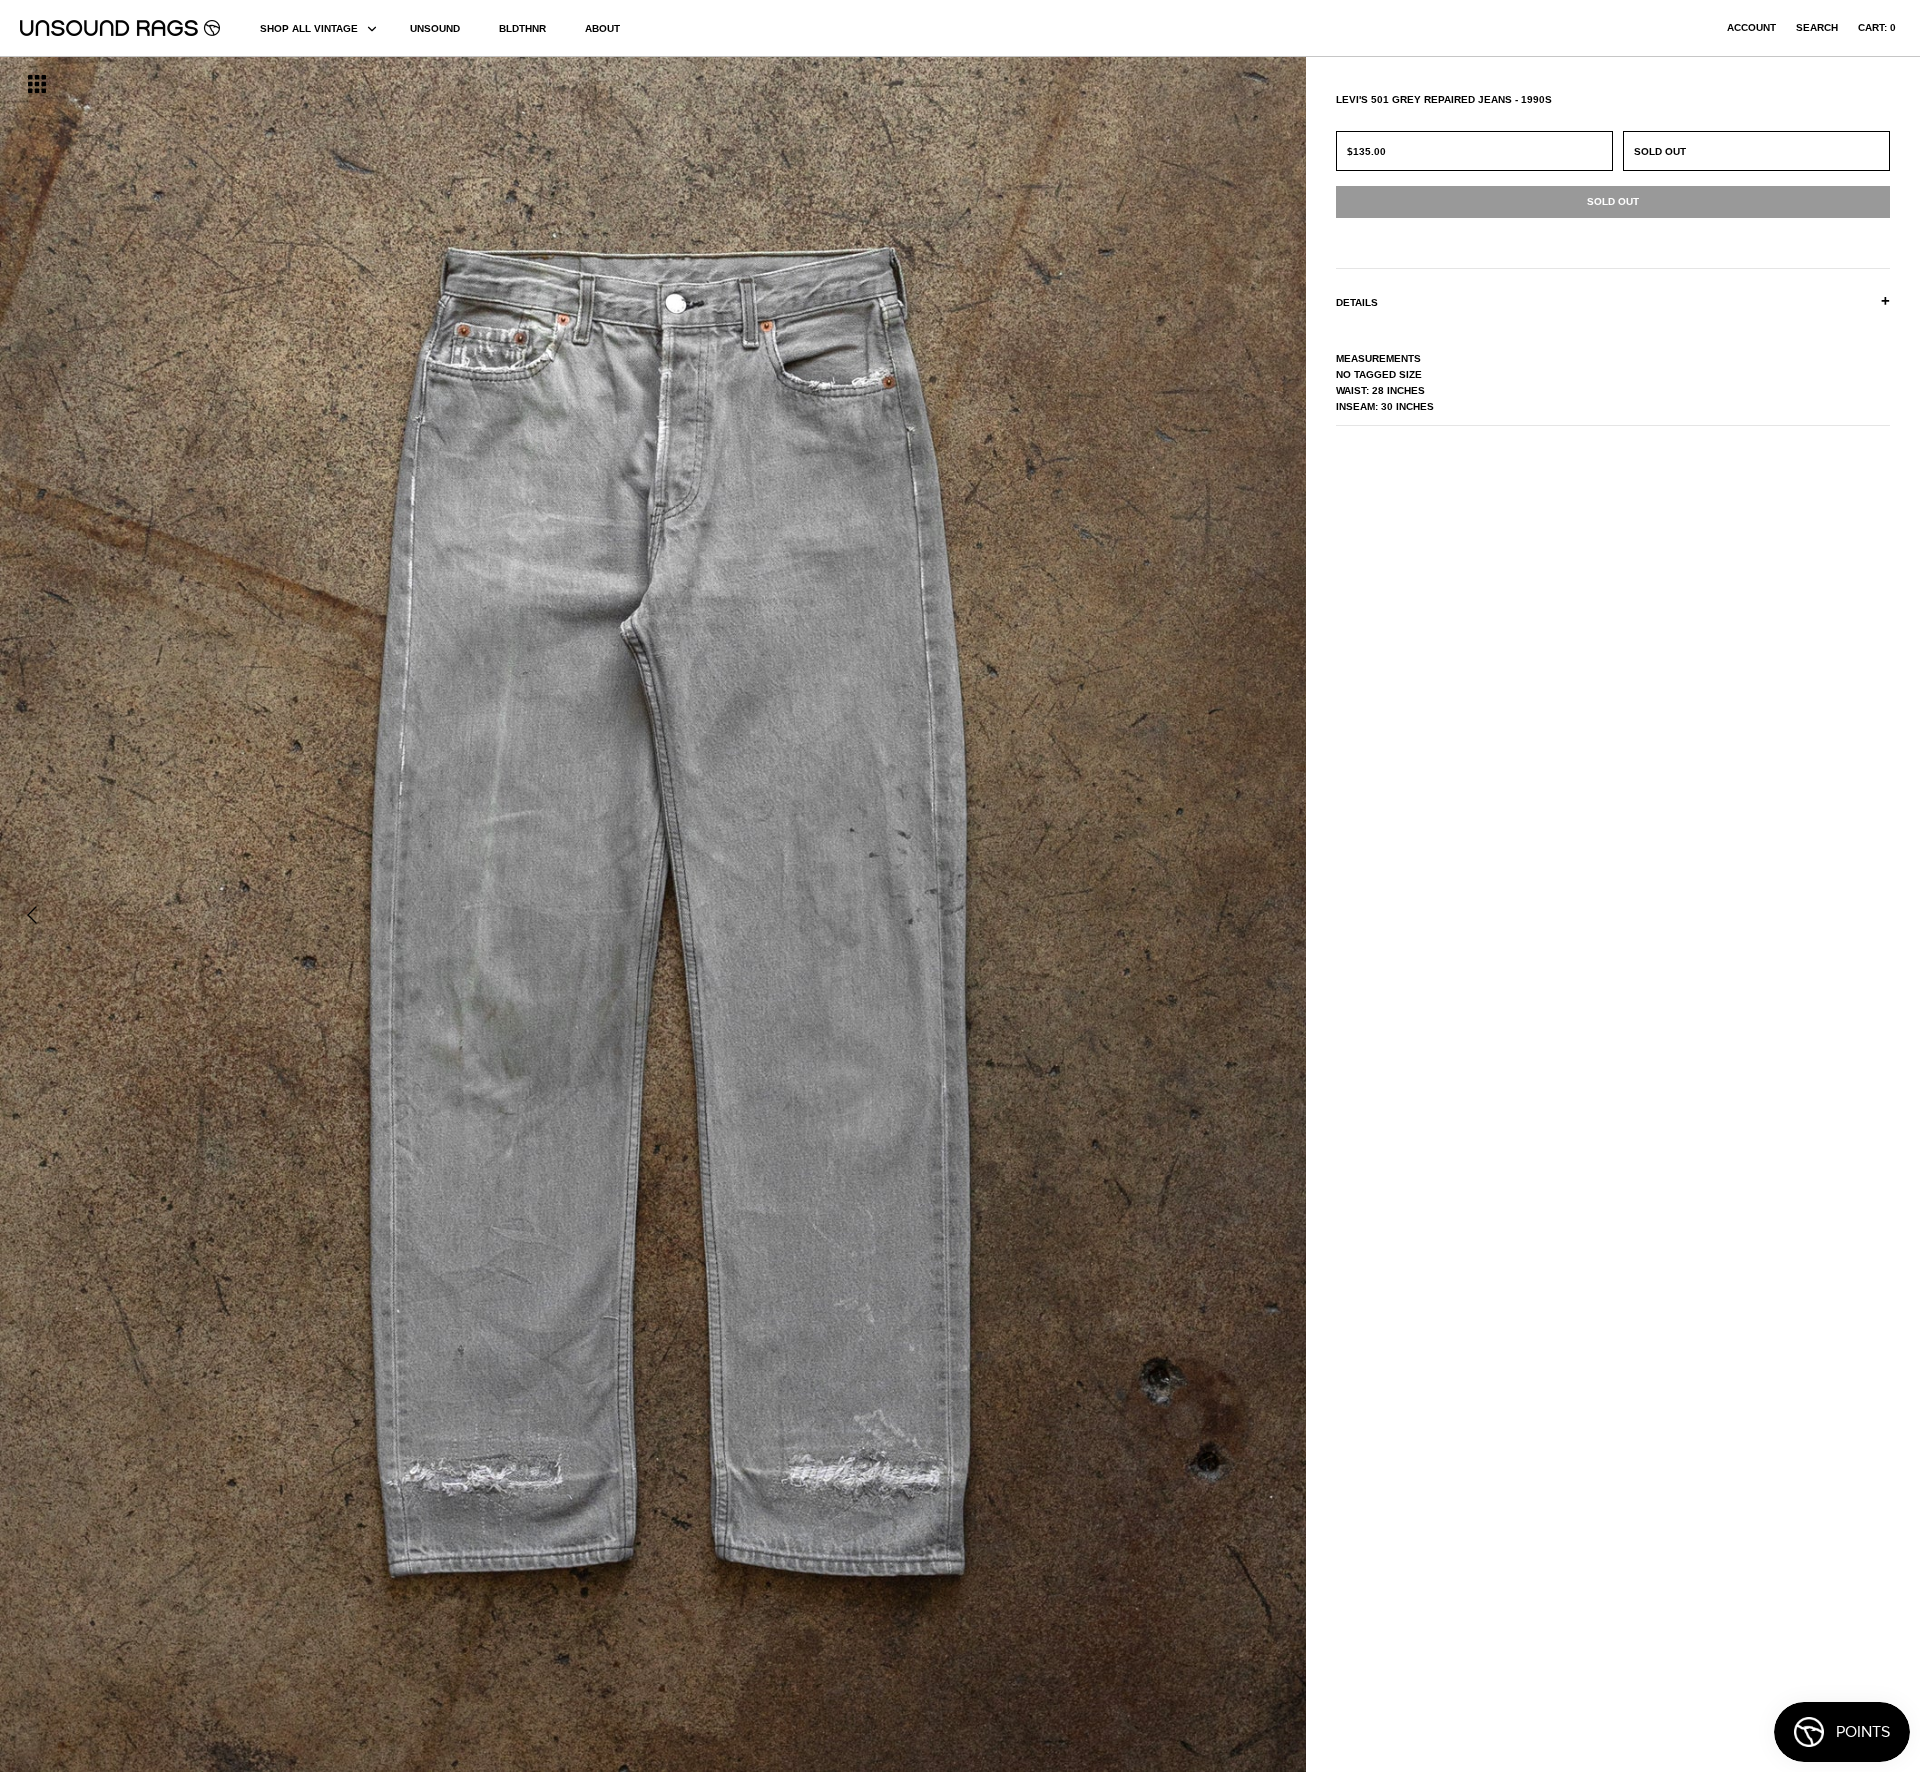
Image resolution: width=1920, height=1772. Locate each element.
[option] (326, 914)
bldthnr (522, 28)
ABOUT (602, 28)
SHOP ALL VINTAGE (309, 28)
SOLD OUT (1660, 151)
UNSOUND (435, 28)
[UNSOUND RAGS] (120, 28)
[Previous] (32, 915)
